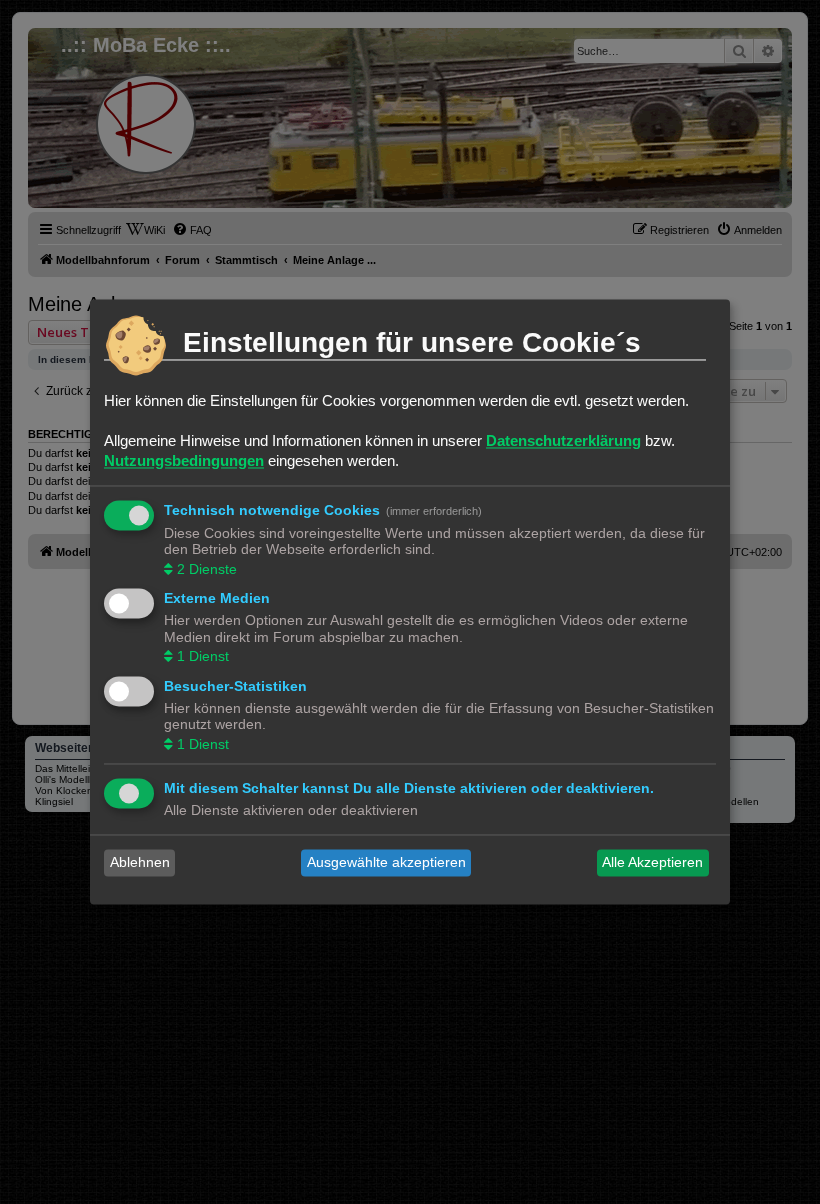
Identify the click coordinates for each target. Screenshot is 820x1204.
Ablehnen (140, 863)
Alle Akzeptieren (652, 863)
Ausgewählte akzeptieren (386, 863)
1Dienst (203, 657)
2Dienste (207, 569)
